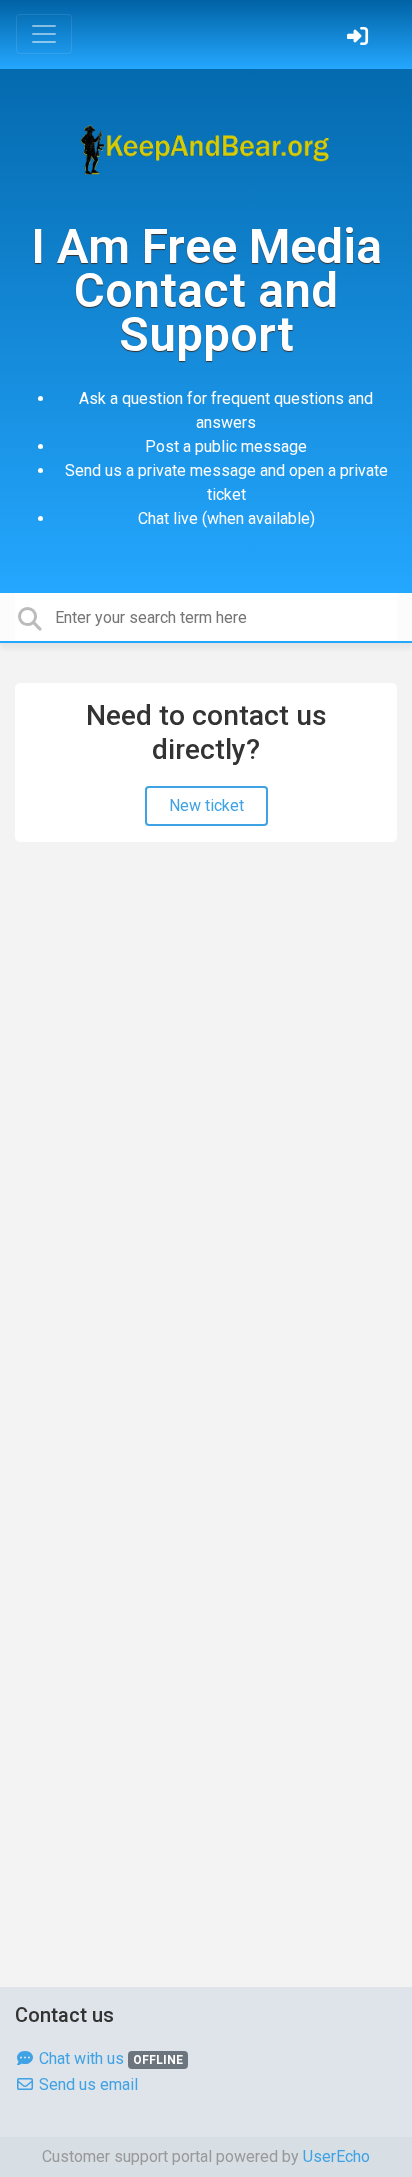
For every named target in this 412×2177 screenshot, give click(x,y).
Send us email (86, 2084)
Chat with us (109, 2058)
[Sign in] (360, 38)
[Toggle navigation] (44, 34)
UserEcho (336, 2156)
